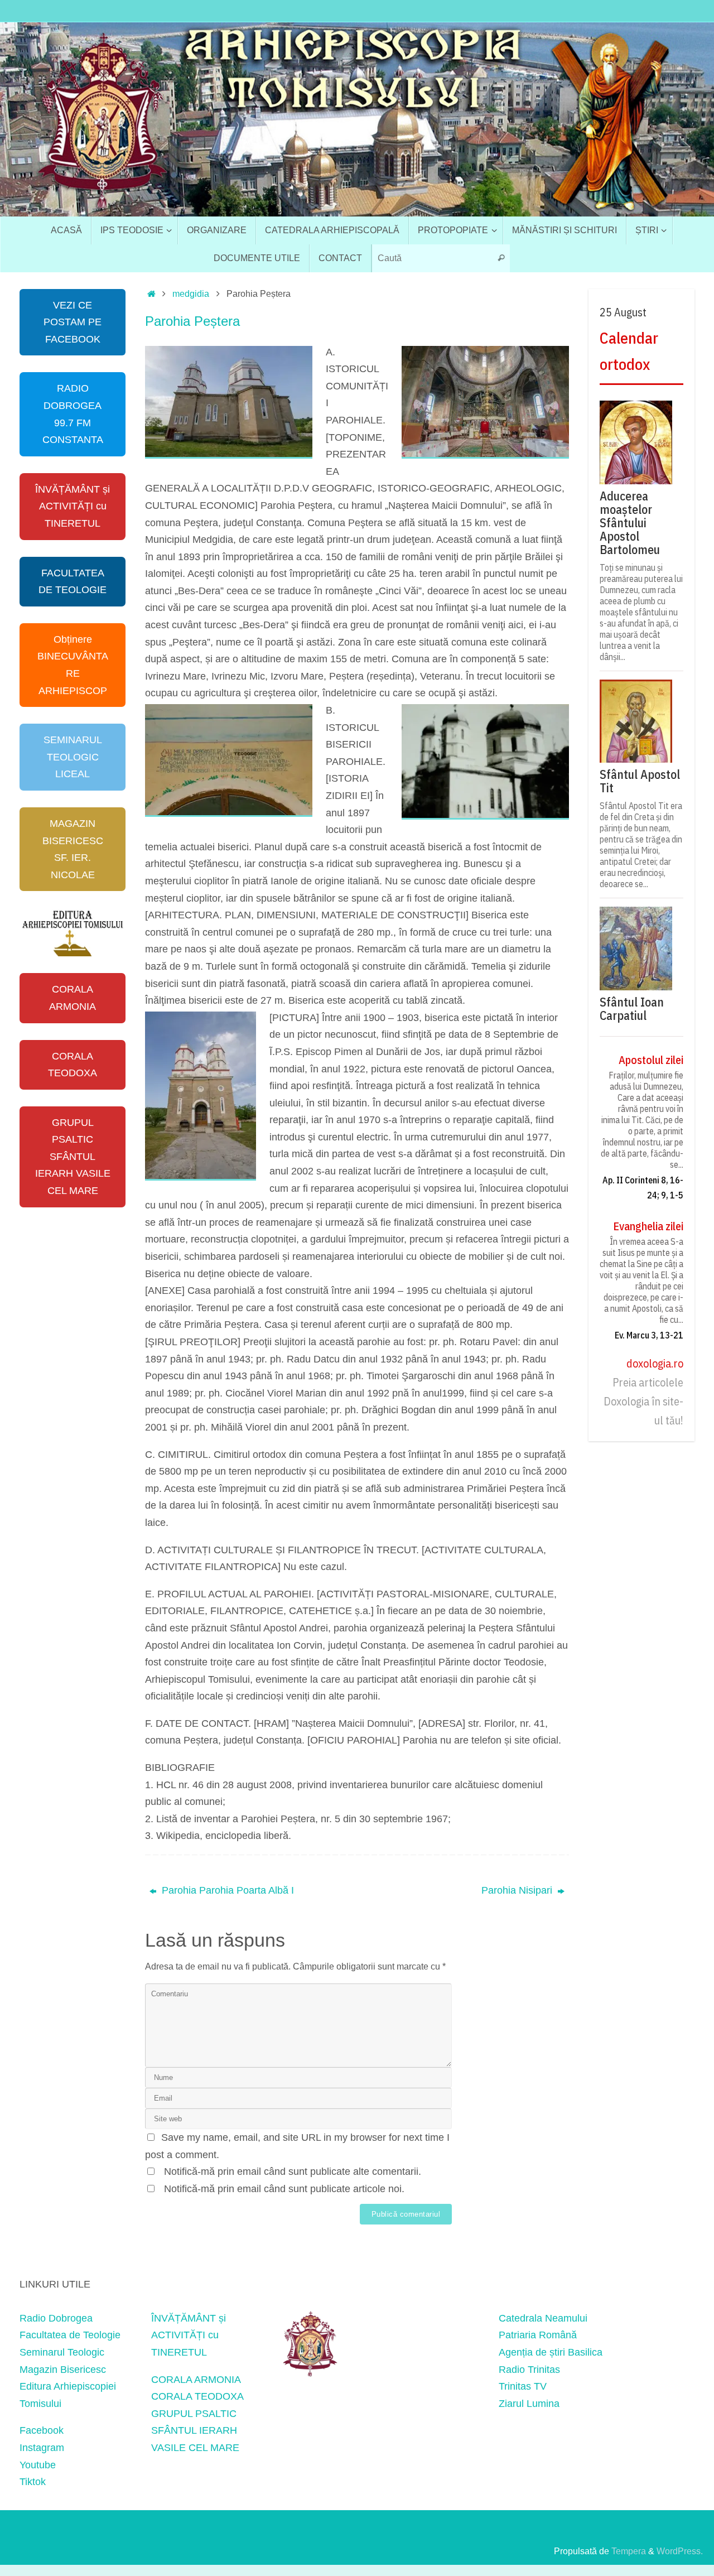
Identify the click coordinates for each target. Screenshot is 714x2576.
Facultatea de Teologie (70, 2335)
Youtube (38, 2465)
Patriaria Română (538, 2335)
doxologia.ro (655, 1363)
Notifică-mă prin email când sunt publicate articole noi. (284, 2189)
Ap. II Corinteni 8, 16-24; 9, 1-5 (643, 1188)
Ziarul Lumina (529, 2404)
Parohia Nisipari (518, 1890)
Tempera (629, 2551)
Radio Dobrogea (56, 2318)
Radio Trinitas (529, 2370)
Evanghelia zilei (648, 1226)
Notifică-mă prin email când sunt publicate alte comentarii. (293, 2171)
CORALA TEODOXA (73, 1065)
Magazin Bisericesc (63, 2370)
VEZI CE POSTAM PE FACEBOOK (73, 322)
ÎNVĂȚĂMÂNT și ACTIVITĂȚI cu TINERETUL (73, 506)
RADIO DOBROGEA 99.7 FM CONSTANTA (73, 414)
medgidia (191, 293)
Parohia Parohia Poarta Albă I (226, 1890)
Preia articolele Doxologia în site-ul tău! (643, 1401)
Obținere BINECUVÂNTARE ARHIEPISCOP (73, 665)
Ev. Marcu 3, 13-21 (649, 1335)
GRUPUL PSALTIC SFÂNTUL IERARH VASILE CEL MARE (73, 1157)
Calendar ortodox (629, 351)
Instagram (42, 2448)
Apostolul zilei (651, 1060)
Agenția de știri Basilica (551, 2352)
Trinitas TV (523, 2386)
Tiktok (33, 2482)
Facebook (42, 2430)
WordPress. (680, 2551)
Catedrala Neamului (543, 2318)
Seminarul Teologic (62, 2352)
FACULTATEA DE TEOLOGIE (73, 582)
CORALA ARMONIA (73, 998)
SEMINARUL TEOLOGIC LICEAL (73, 757)
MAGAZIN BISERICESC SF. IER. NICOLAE (73, 849)
